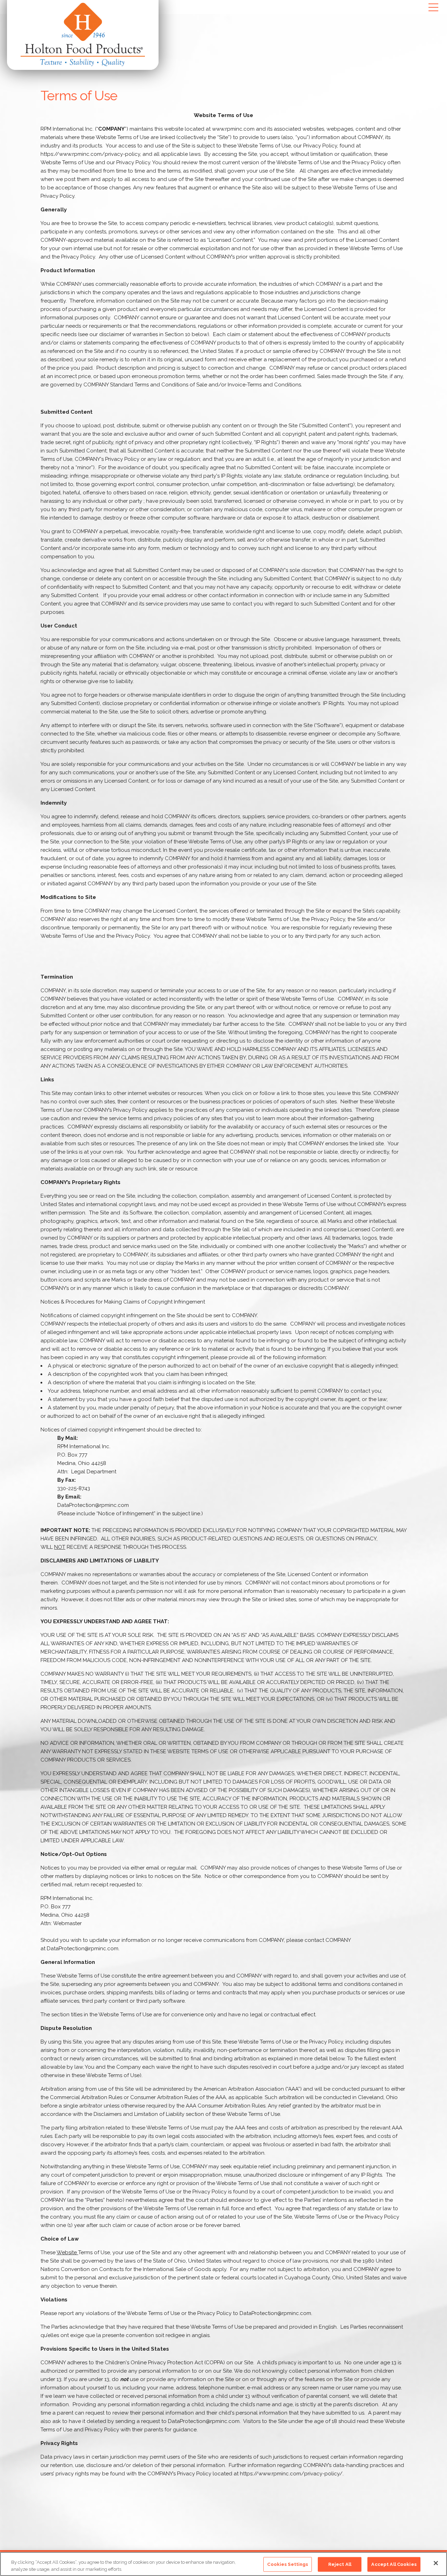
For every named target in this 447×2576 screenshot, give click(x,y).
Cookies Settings (288, 2564)
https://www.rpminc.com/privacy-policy (90, 154)
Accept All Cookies (394, 2564)
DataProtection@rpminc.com (93, 1505)
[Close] (436, 2563)
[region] (223, 2564)
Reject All (340, 2564)
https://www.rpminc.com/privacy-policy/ (291, 2474)
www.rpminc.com (233, 129)
